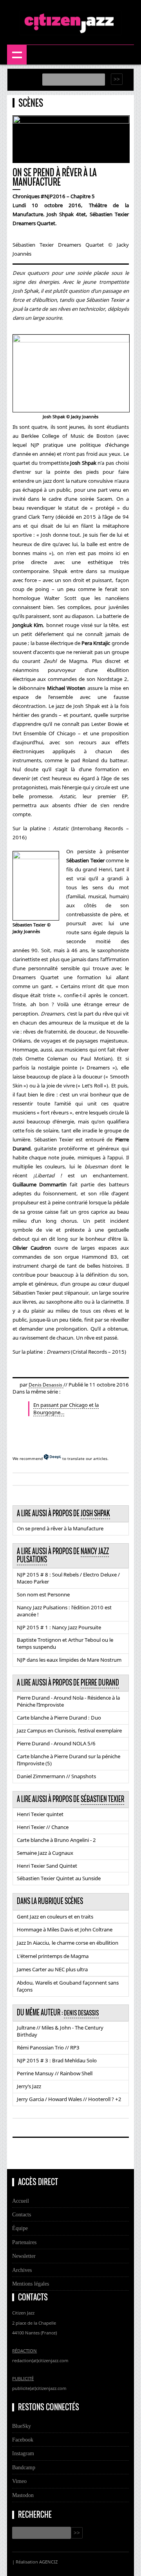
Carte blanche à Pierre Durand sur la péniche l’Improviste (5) (69, 1760)
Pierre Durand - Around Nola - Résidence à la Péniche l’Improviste (68, 1701)
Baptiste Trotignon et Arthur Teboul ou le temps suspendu (65, 1643)
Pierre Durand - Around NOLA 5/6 (56, 1743)
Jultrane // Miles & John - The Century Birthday (60, 2031)
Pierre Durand (100, 1683)
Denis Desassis (46, 1385)
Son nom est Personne (43, 1594)
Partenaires (24, 2242)
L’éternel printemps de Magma (53, 1956)
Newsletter (24, 2256)
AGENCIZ (48, 2562)
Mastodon (23, 2495)
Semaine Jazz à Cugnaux (45, 1853)
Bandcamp (24, 2467)
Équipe (20, 2228)
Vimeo (19, 2481)
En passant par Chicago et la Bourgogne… (66, 1409)
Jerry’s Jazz (29, 2086)
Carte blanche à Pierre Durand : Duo (59, 1718)
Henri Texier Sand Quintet (47, 1866)
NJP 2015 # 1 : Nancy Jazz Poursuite (59, 1627)
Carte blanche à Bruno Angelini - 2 (56, 1840)
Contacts (22, 2214)
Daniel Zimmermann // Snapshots (56, 1776)
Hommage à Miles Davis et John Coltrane (65, 1929)
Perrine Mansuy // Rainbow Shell (55, 2073)
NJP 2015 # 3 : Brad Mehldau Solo (57, 2060)
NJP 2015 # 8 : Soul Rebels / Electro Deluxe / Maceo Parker (68, 1578)
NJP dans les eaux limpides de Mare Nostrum (69, 1660)
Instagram (23, 2453)
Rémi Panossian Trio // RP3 (48, 2048)
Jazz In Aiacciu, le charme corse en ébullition (68, 1943)
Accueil (21, 2201)
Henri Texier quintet (40, 1814)
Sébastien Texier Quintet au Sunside (59, 1878)
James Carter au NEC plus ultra (52, 1969)
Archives (22, 2270)
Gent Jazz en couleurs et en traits (55, 1917)
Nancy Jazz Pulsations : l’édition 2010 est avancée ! (64, 1611)
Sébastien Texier (102, 1799)
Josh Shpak (95, 1514)
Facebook (23, 2440)
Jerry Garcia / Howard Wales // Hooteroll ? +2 (69, 2099)
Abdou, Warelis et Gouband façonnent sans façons (68, 1986)
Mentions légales (31, 2284)
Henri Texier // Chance (43, 1827)
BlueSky (22, 2426)
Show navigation (17, 55)
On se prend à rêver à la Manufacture (60, 1528)
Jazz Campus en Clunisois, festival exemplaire (69, 1730)
